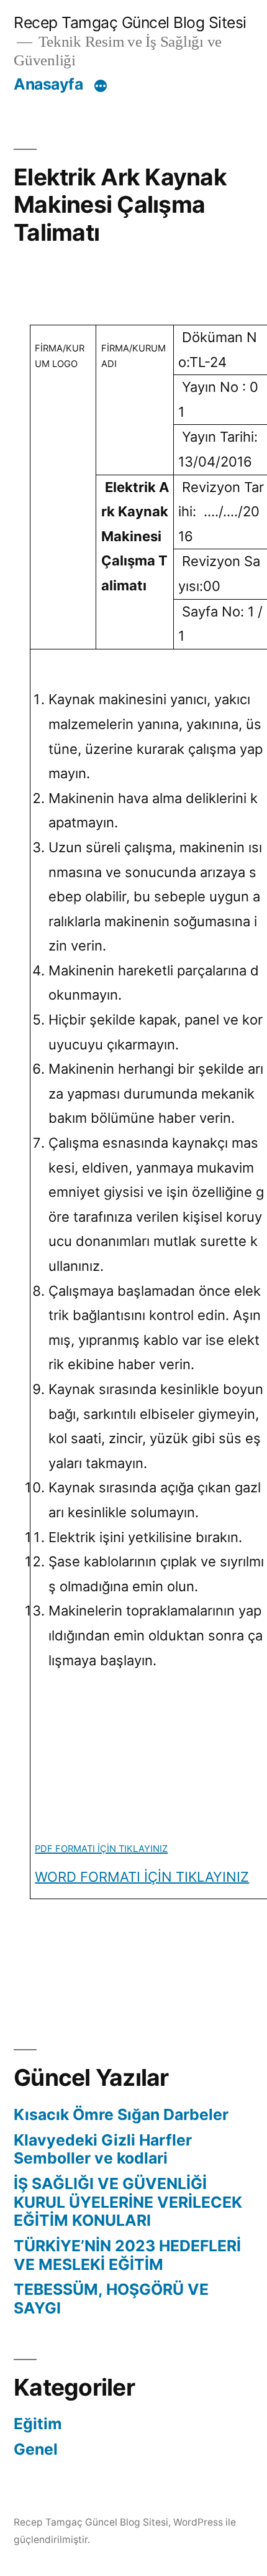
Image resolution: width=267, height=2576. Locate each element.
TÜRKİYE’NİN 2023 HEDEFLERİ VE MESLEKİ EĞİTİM (127, 2255)
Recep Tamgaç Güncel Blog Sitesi (130, 22)
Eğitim (38, 2424)
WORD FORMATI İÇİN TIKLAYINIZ (142, 1877)
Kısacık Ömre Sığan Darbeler (121, 2114)
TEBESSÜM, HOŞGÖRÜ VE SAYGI (111, 2299)
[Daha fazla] (101, 86)
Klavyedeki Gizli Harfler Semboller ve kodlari (103, 2149)
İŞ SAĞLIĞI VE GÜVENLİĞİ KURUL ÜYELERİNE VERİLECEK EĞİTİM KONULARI (128, 2202)
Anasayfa (48, 84)
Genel (36, 2449)
